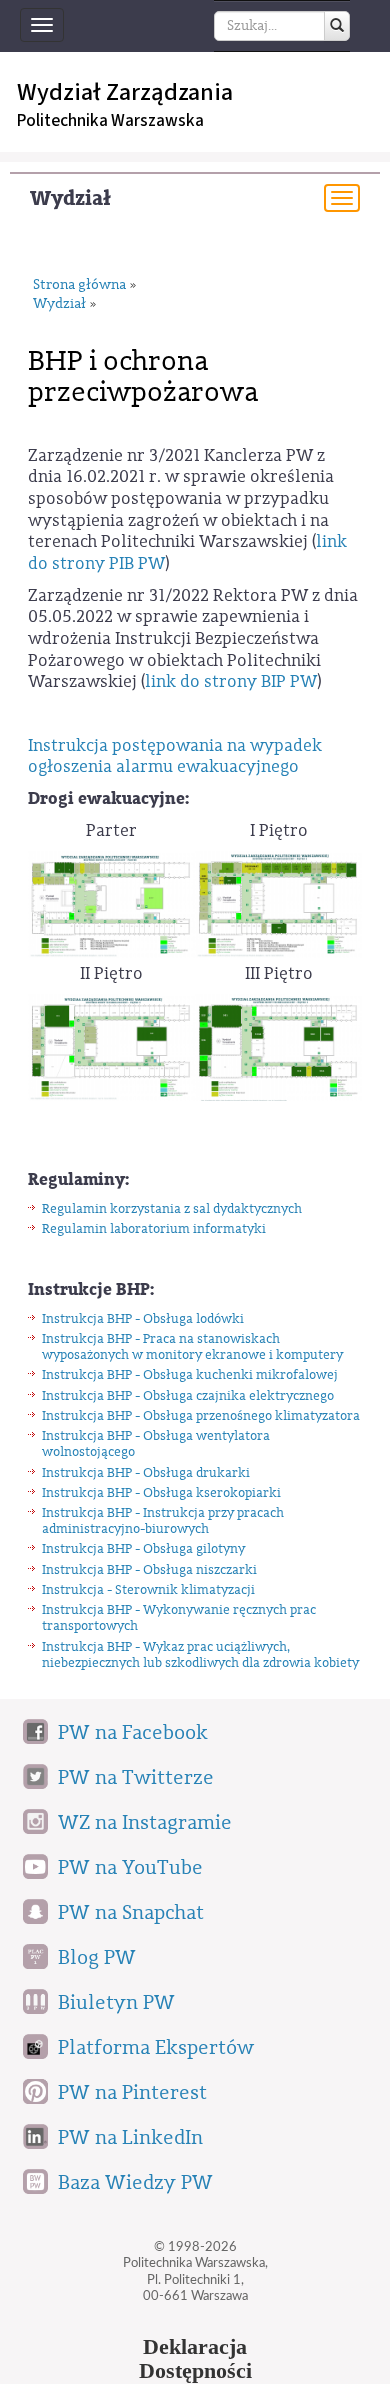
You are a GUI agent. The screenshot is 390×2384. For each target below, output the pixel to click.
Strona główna (79, 285)
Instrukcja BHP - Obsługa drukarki (146, 1472)
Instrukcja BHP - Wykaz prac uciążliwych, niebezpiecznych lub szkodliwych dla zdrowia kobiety (200, 1654)
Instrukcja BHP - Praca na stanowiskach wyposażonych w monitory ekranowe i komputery (192, 1346)
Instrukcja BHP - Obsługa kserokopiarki (161, 1492)
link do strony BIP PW (231, 681)
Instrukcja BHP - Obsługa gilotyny (143, 1548)
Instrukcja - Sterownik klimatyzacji (148, 1589)
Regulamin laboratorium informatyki (154, 1228)
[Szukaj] (337, 26)
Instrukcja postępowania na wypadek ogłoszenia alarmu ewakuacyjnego (175, 756)
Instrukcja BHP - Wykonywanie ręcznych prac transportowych (179, 1617)
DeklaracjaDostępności (195, 2359)
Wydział (70, 198)
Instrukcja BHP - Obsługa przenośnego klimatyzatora (201, 1415)
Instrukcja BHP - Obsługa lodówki (143, 1318)
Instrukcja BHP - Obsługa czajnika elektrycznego (188, 1395)
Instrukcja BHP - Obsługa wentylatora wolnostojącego (156, 1443)
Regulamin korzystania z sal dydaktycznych (172, 1208)
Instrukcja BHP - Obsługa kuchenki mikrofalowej (190, 1374)
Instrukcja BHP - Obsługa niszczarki (149, 1569)
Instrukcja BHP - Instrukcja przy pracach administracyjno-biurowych (163, 1520)
